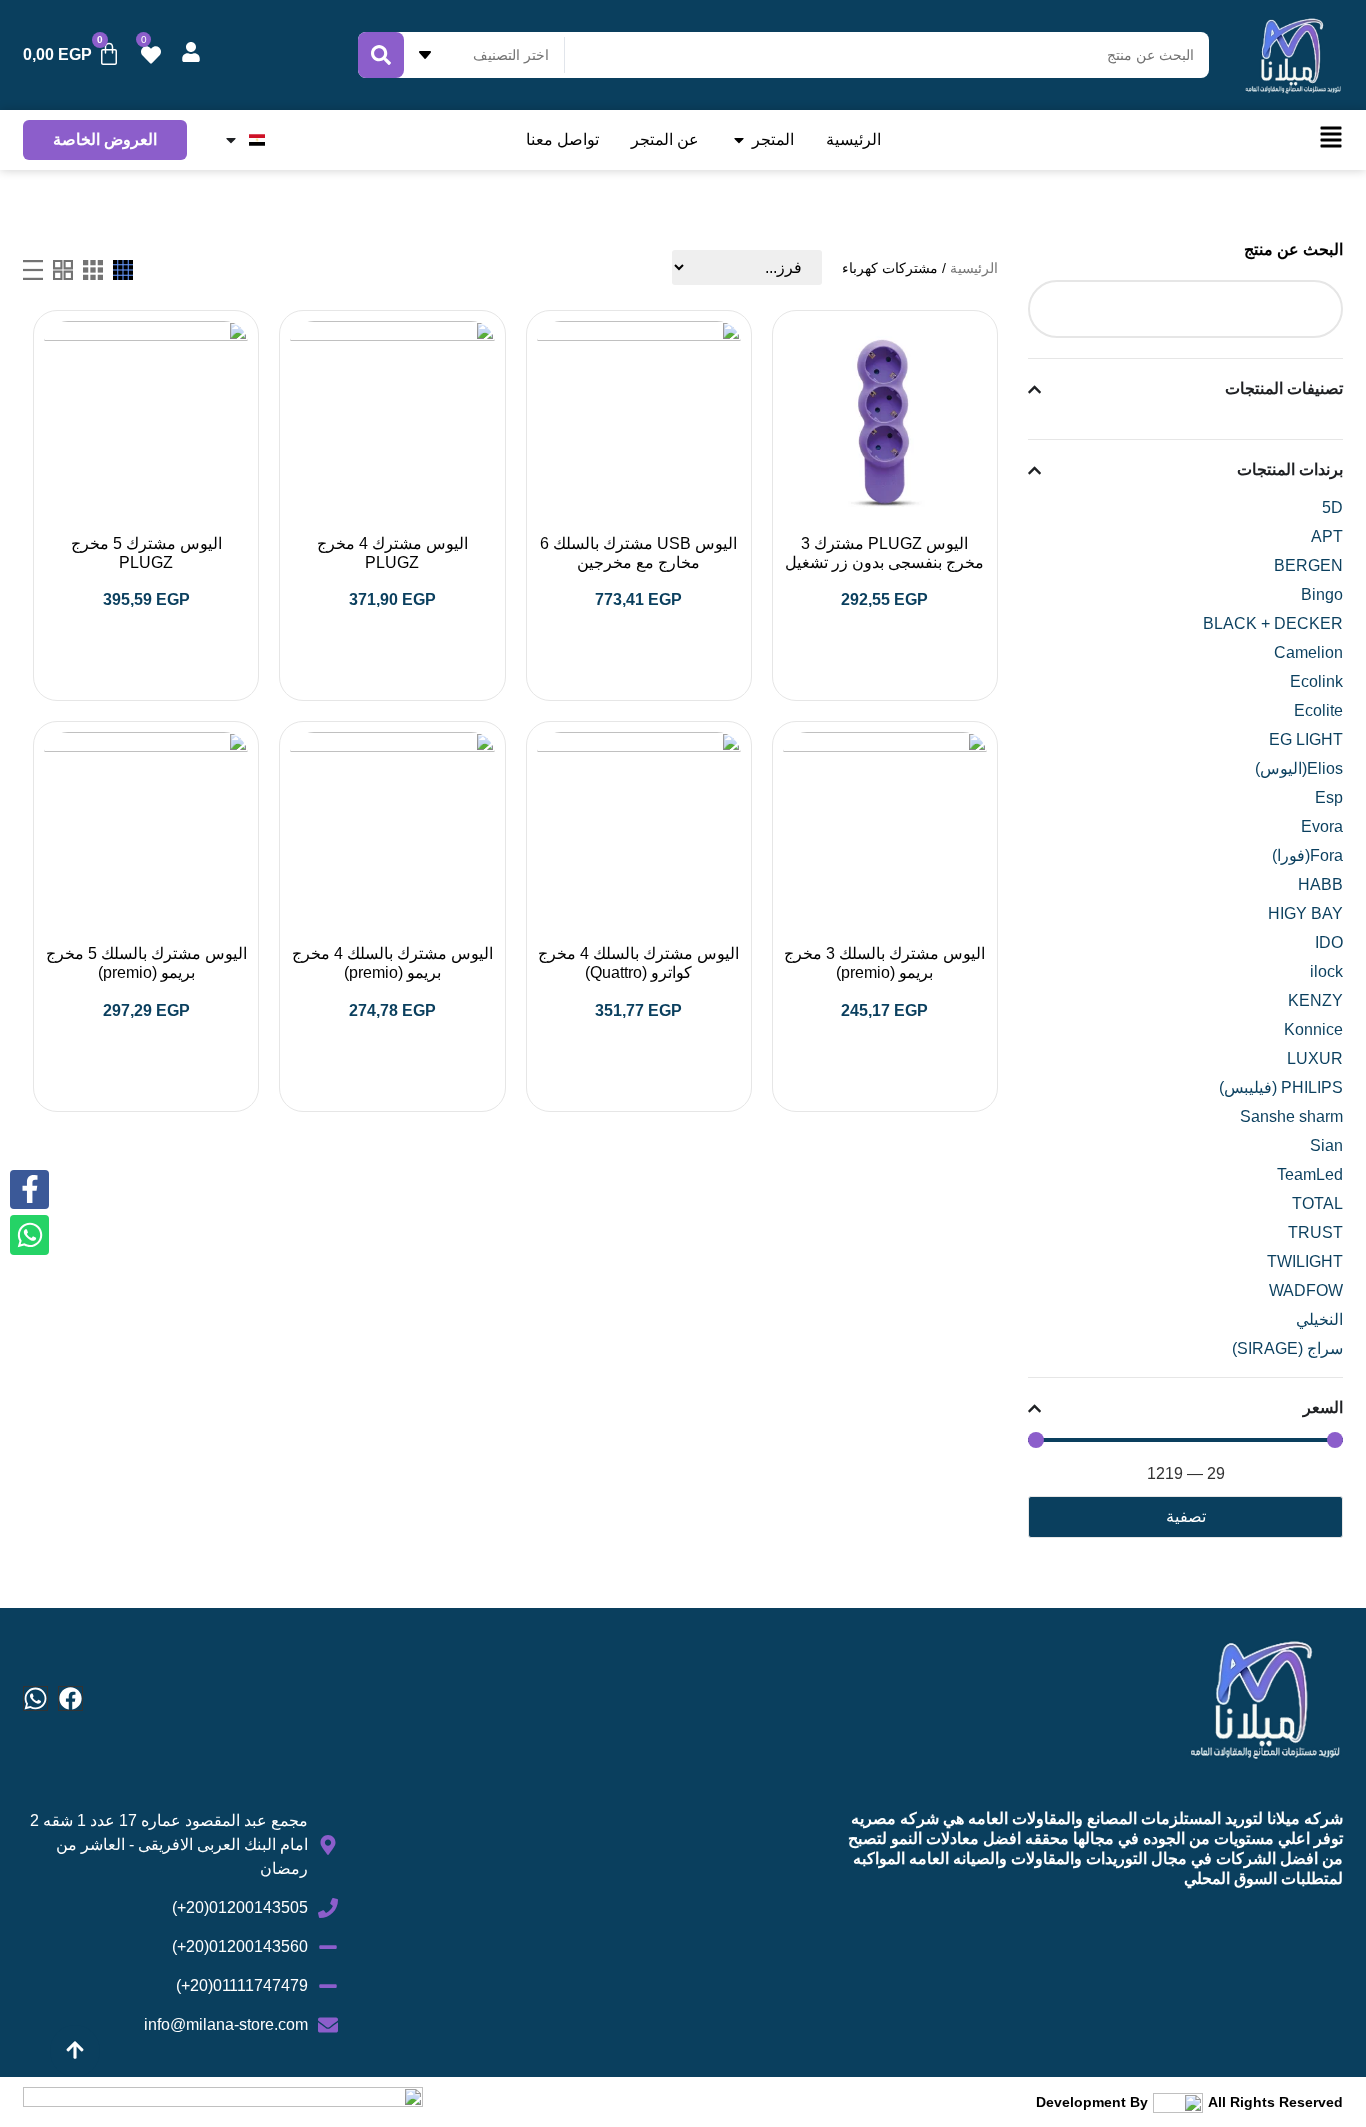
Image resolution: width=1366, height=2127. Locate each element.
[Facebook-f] (29, 1189)
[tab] (123, 270)
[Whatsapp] (35, 1698)
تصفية (1186, 1516)
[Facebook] (70, 1698)
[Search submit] (381, 55)
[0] (151, 55)
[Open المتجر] (739, 140)
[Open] (231, 140)
